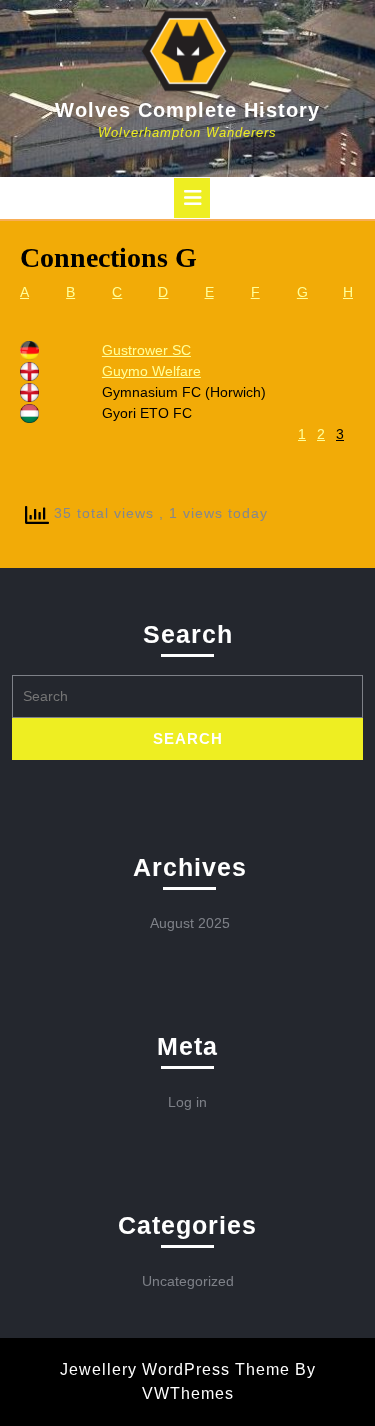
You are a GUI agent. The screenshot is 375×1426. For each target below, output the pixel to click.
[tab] (192, 198)
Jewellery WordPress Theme (175, 1369)
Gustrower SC (146, 350)
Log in (187, 1102)
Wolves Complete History (187, 110)
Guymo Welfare (151, 371)
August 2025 (190, 923)
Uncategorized (188, 1281)
